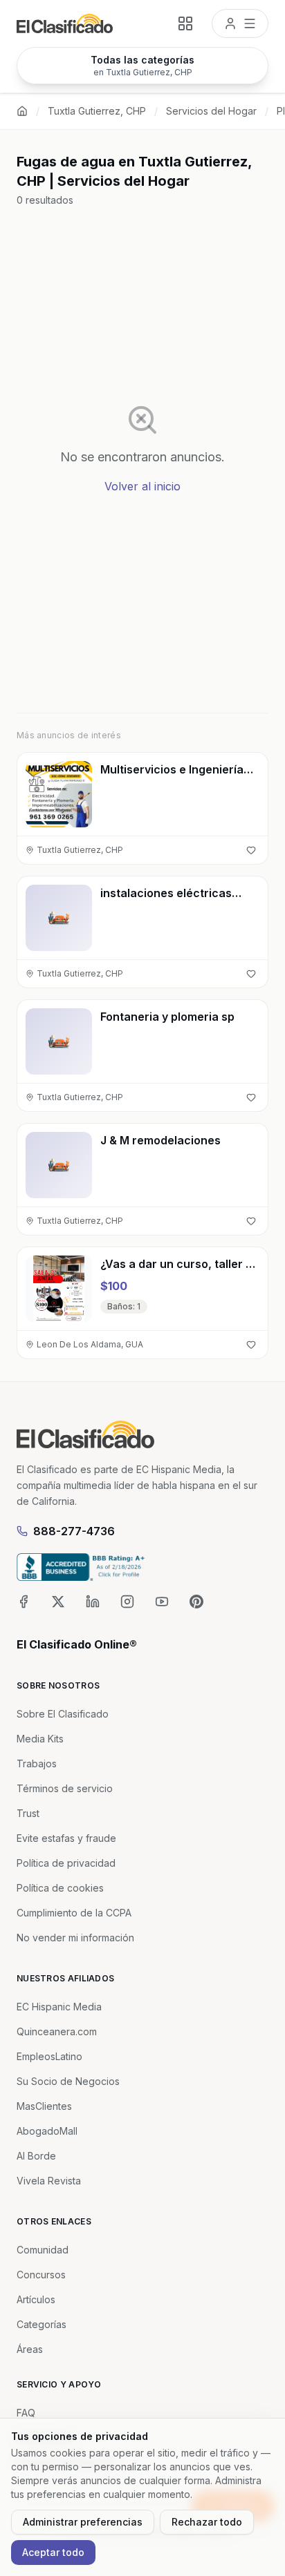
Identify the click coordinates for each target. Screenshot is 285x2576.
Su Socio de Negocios (68, 2081)
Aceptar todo (53, 2552)
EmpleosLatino (49, 2056)
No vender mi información (75, 1938)
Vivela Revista (49, 2181)
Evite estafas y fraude (66, 1838)
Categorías (42, 2324)
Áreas (30, 2349)
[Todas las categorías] (185, 23)
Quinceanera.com (57, 2031)
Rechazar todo (207, 2522)
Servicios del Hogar (211, 111)
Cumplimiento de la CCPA (74, 1913)
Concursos (41, 2275)
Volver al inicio (142, 486)
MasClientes (44, 2106)
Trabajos (37, 1763)
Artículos (36, 2299)
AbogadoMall (47, 2131)
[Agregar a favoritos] (251, 850)
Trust (28, 1813)
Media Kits (40, 1739)
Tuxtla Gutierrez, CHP (97, 111)
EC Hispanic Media (59, 2007)
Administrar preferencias (83, 2522)
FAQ (26, 2413)
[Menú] (240, 23)
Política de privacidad (66, 1863)
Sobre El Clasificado (63, 1714)
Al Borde (36, 2156)
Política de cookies (60, 1888)
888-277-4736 (74, 1531)
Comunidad (43, 2250)
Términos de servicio (65, 1788)
